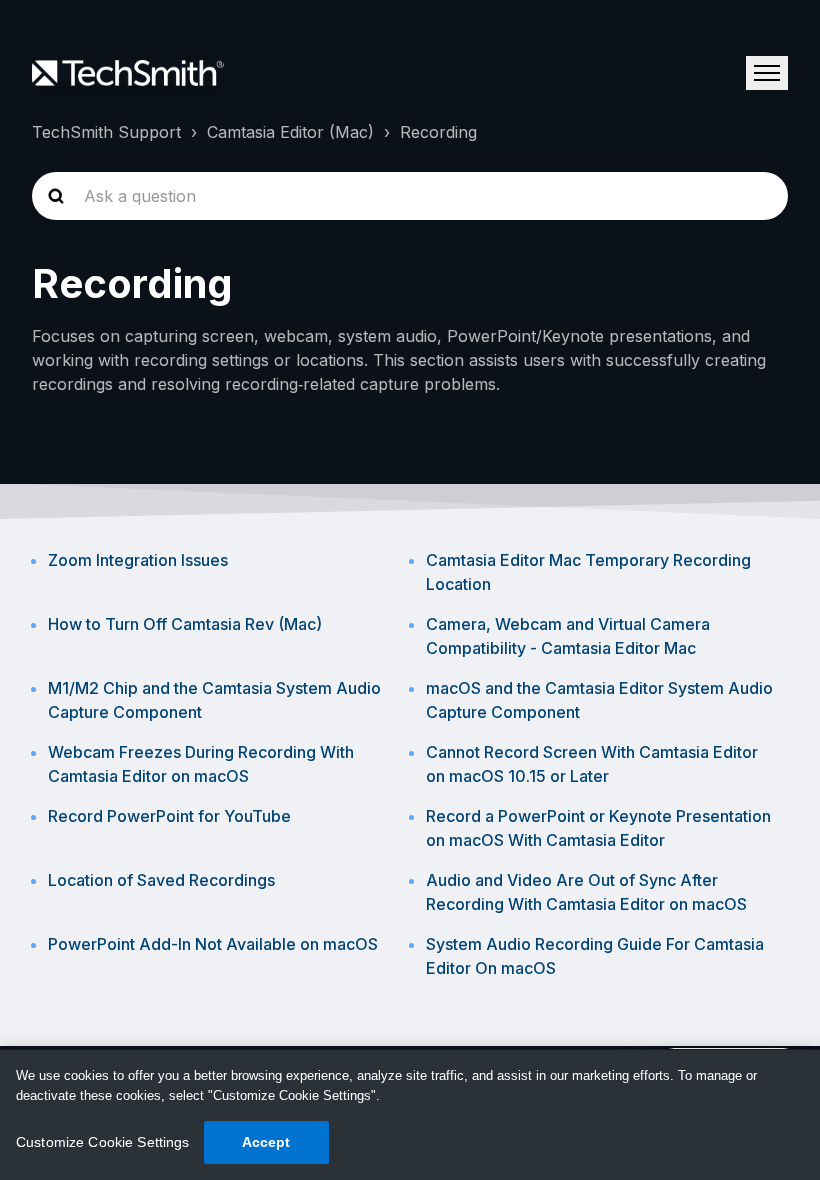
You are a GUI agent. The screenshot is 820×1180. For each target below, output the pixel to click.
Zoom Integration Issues (138, 560)
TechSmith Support (106, 132)
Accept (266, 1142)
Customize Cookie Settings (103, 1142)
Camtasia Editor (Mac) (290, 132)
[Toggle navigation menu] (767, 73)
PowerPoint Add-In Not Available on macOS (213, 944)
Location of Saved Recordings (161, 880)
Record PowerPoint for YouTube (169, 816)
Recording (438, 132)
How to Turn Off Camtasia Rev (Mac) (185, 624)
